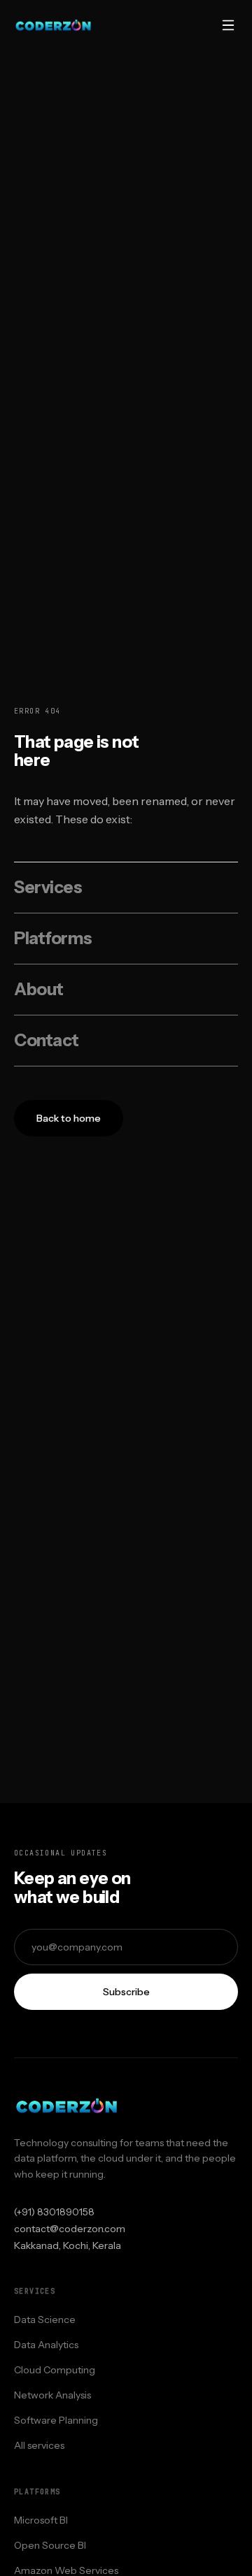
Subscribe (126, 1992)
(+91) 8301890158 (54, 2212)
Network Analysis (52, 2395)
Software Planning (56, 2420)
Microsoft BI (41, 2520)
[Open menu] (228, 25)
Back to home (69, 1118)
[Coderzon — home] (53, 25)
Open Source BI (50, 2545)
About (39, 989)
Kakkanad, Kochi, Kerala (68, 2245)
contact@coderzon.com (70, 2229)
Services (48, 887)
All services (39, 2445)
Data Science (45, 2320)
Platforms (53, 938)
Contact (47, 1040)
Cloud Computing (55, 2370)
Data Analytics (46, 2345)
